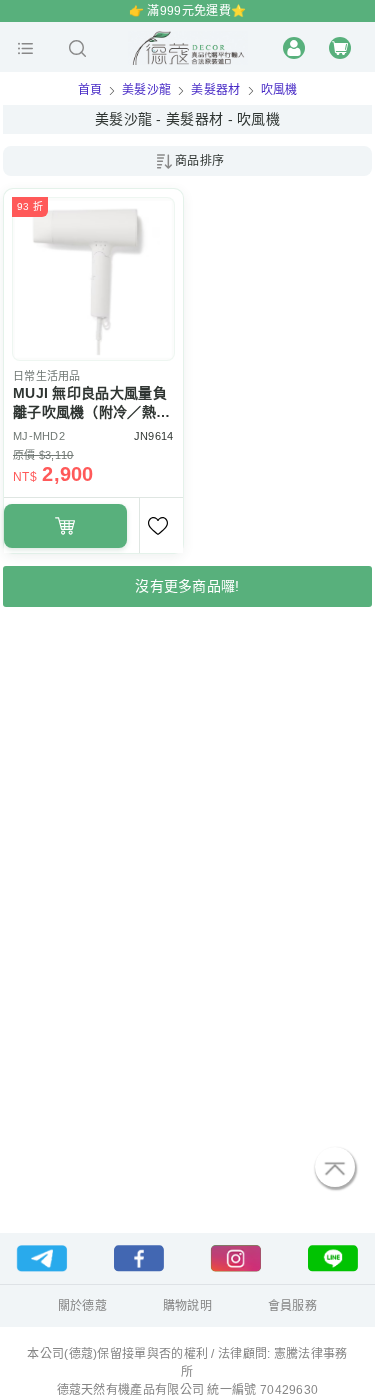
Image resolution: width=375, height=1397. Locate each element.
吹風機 (279, 90)
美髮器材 (215, 90)
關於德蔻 (82, 1306)
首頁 (90, 90)
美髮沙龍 (146, 90)
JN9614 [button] (153, 436)
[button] (25, 48)
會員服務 (292, 1306)
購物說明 (187, 1306)
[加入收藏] (161, 525)
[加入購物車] (65, 526)
